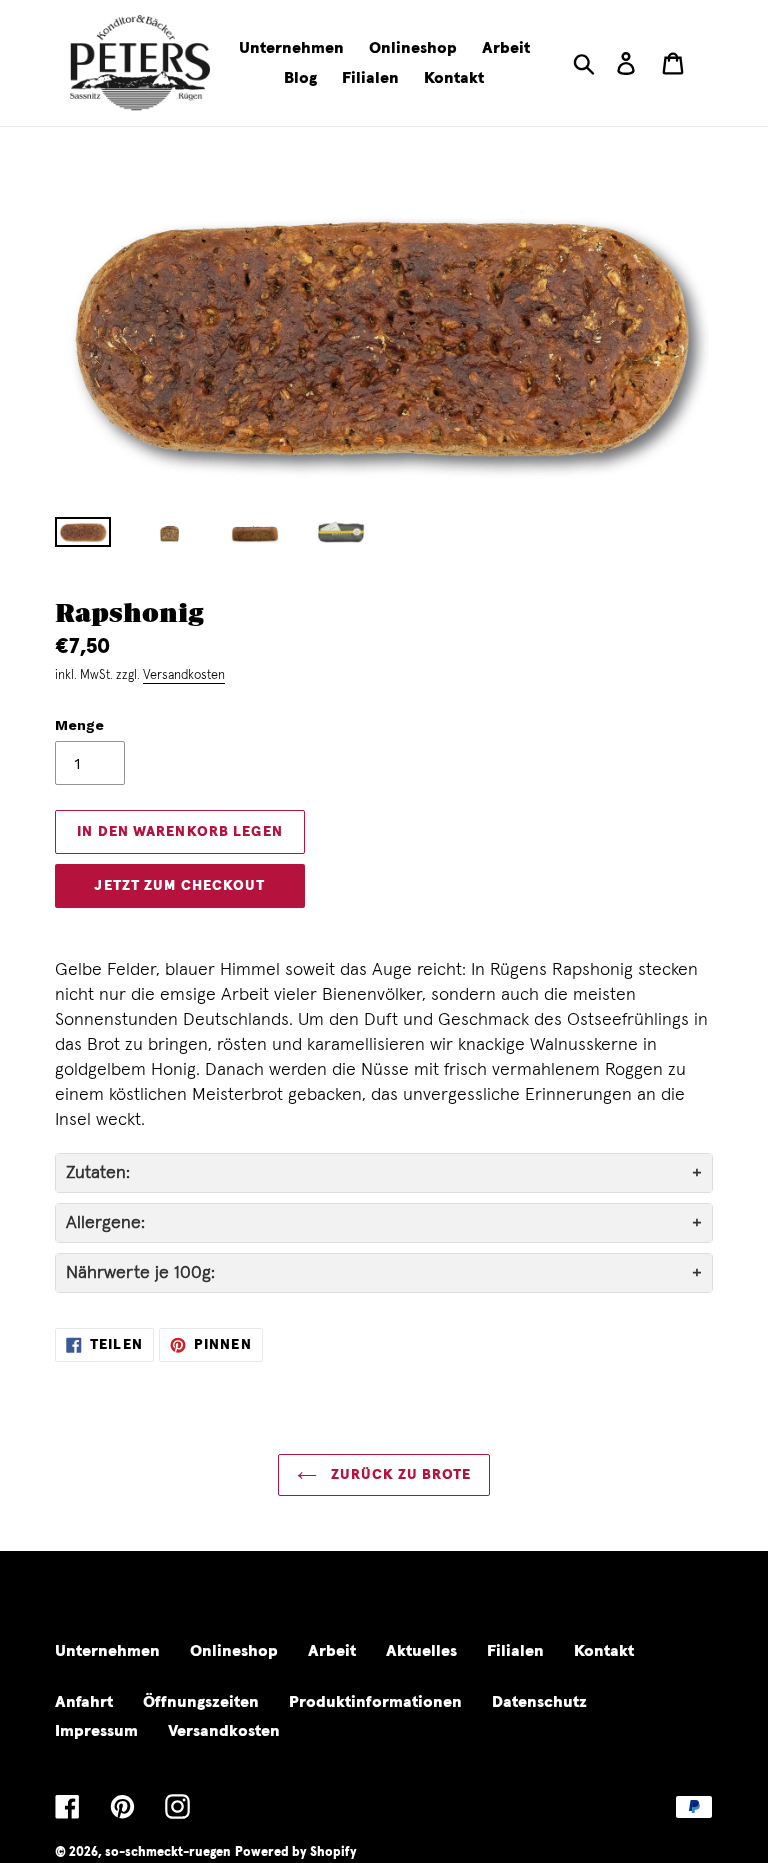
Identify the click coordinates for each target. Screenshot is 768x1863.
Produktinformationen (375, 1702)
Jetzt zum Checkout (179, 886)
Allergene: (105, 1223)
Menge (79, 725)
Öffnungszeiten (201, 1702)
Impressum (96, 1731)
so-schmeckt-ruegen (168, 1852)
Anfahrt (84, 1702)
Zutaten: (98, 1173)
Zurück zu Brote (399, 1475)
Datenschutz (539, 1702)
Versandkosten (184, 675)
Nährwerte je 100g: (140, 1273)
